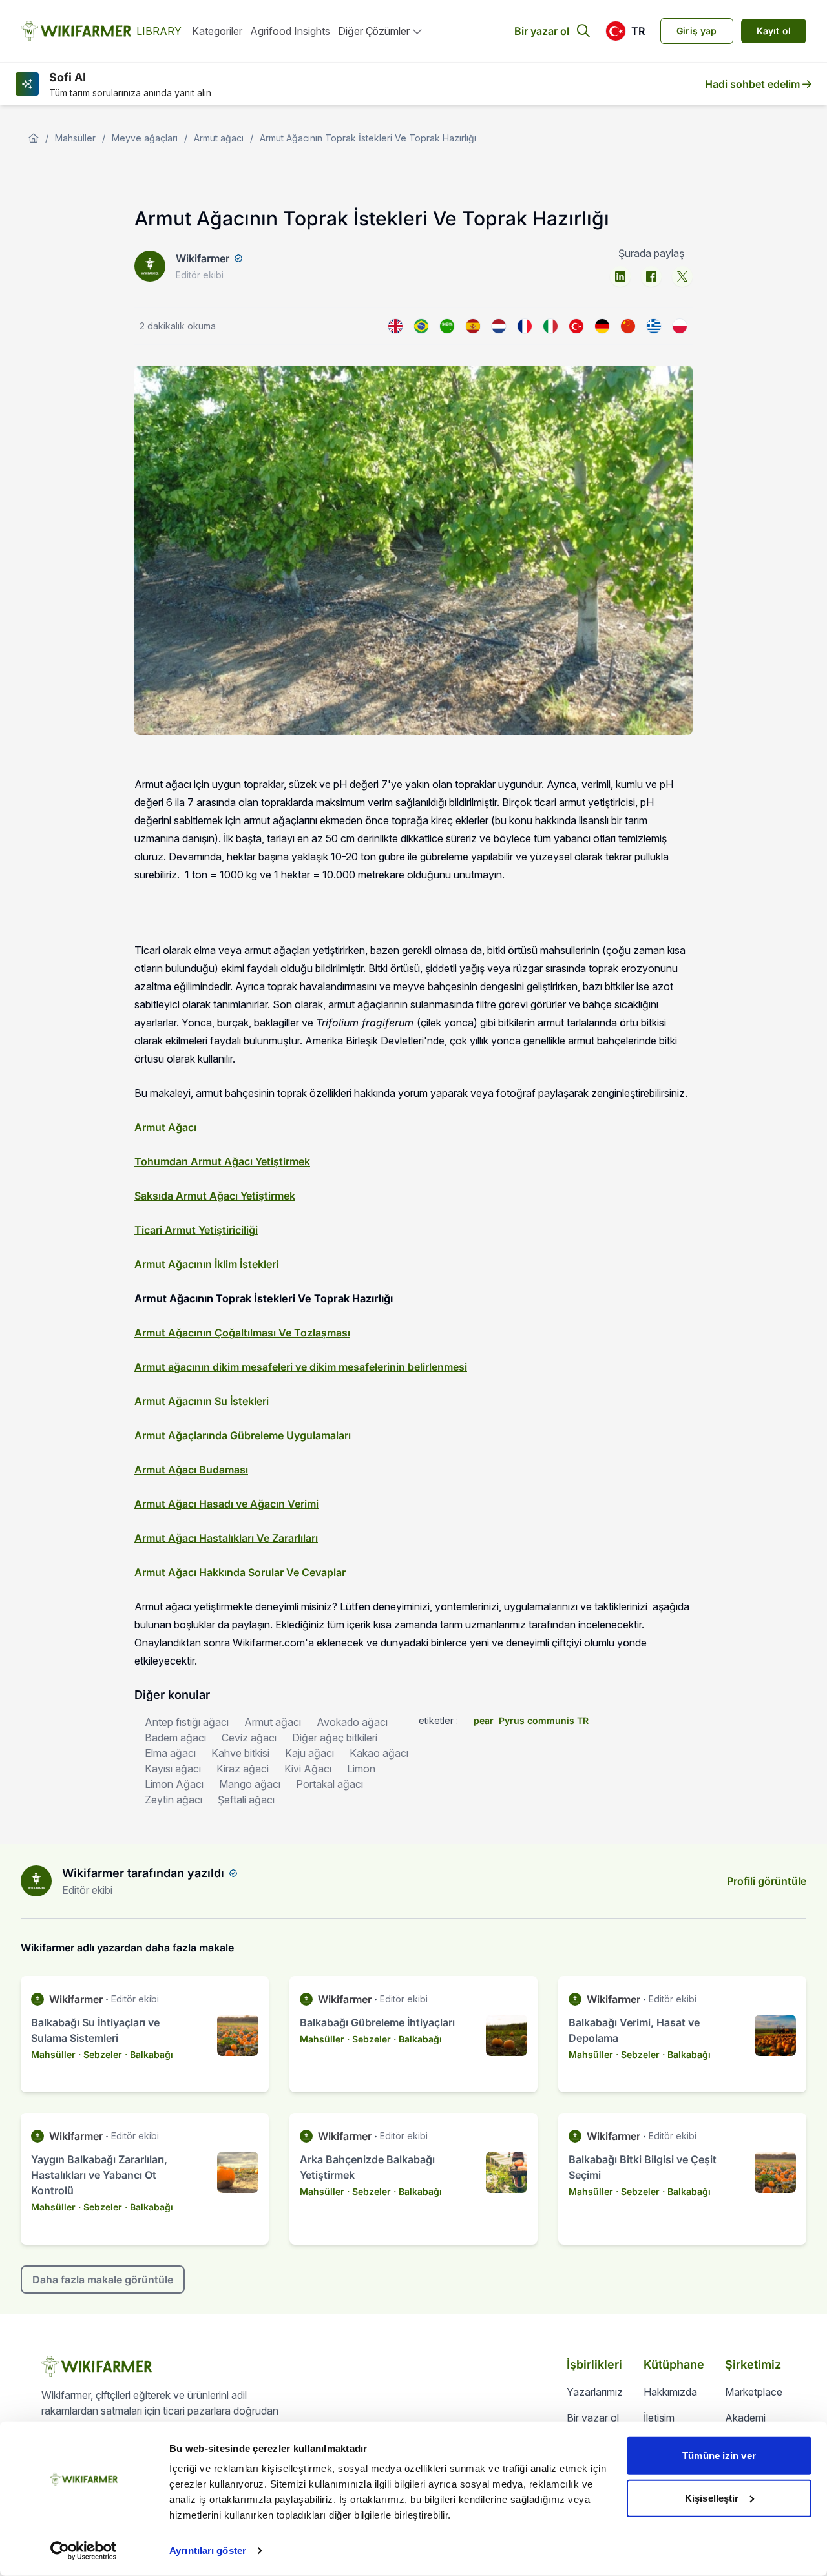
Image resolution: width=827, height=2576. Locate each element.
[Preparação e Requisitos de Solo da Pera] (421, 326)
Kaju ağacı (309, 1753)
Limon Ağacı (174, 1784)
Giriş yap (697, 31)
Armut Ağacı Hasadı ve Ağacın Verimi (226, 1504)
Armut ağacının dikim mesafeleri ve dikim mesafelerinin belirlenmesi (301, 1367)
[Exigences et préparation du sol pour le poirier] (525, 326)
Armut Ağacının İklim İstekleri (206, 1264)
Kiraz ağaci (243, 1769)
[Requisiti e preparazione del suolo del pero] (550, 326)
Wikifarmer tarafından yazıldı (143, 1873)
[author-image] (36, 1881)
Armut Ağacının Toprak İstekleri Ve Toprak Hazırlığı (368, 138)
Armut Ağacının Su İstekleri (202, 1401)
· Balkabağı (149, 2054)
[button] (625, 31)
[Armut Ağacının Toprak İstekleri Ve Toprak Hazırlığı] (576, 326)
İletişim (659, 2418)
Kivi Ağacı (308, 1769)
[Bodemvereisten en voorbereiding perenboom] (499, 326)
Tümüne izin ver (719, 2456)
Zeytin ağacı (173, 1800)
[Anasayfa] (34, 138)
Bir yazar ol (542, 31)
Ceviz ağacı (249, 1738)
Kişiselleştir (712, 2498)
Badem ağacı (175, 1738)
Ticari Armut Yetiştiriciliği (196, 1230)
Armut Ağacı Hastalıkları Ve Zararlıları (226, 1538)
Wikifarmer (203, 258)
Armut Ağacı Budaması (191, 1470)
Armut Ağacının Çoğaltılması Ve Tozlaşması (242, 1333)
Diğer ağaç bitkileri (335, 1738)
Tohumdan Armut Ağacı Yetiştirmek (222, 1161)
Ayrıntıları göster (208, 2550)
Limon (361, 1769)
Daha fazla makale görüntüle (103, 2280)
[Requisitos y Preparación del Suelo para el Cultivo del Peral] (473, 326)
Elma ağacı (170, 1753)
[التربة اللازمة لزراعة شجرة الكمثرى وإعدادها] (447, 326)
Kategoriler (217, 31)
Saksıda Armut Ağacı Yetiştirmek (215, 1196)
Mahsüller (75, 138)
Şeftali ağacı (246, 1800)
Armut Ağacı (165, 1127)
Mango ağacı (250, 1784)
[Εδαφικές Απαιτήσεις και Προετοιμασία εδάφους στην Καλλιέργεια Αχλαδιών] (654, 326)
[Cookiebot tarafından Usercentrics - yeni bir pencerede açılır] (84, 2551)
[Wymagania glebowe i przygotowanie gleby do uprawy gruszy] (680, 326)
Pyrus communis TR (544, 1720)
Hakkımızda (670, 2392)
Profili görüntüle (767, 1881)
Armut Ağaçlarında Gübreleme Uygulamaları (243, 1435)
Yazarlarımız (595, 2392)
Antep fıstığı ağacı (187, 1722)
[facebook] (651, 276)
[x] (682, 276)
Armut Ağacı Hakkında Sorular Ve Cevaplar (240, 1572)
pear (484, 1720)
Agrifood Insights (290, 31)
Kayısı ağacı (173, 1769)
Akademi (745, 2418)
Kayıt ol (774, 31)
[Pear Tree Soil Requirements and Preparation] (395, 326)
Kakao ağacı (379, 1753)
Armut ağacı (219, 138)
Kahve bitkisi (240, 1753)
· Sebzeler (100, 2054)
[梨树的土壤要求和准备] (628, 326)
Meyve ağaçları (145, 138)
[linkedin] (620, 276)
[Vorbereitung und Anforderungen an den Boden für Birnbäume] (602, 326)
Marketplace (754, 2392)
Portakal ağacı (330, 1784)
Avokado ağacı (352, 1722)
